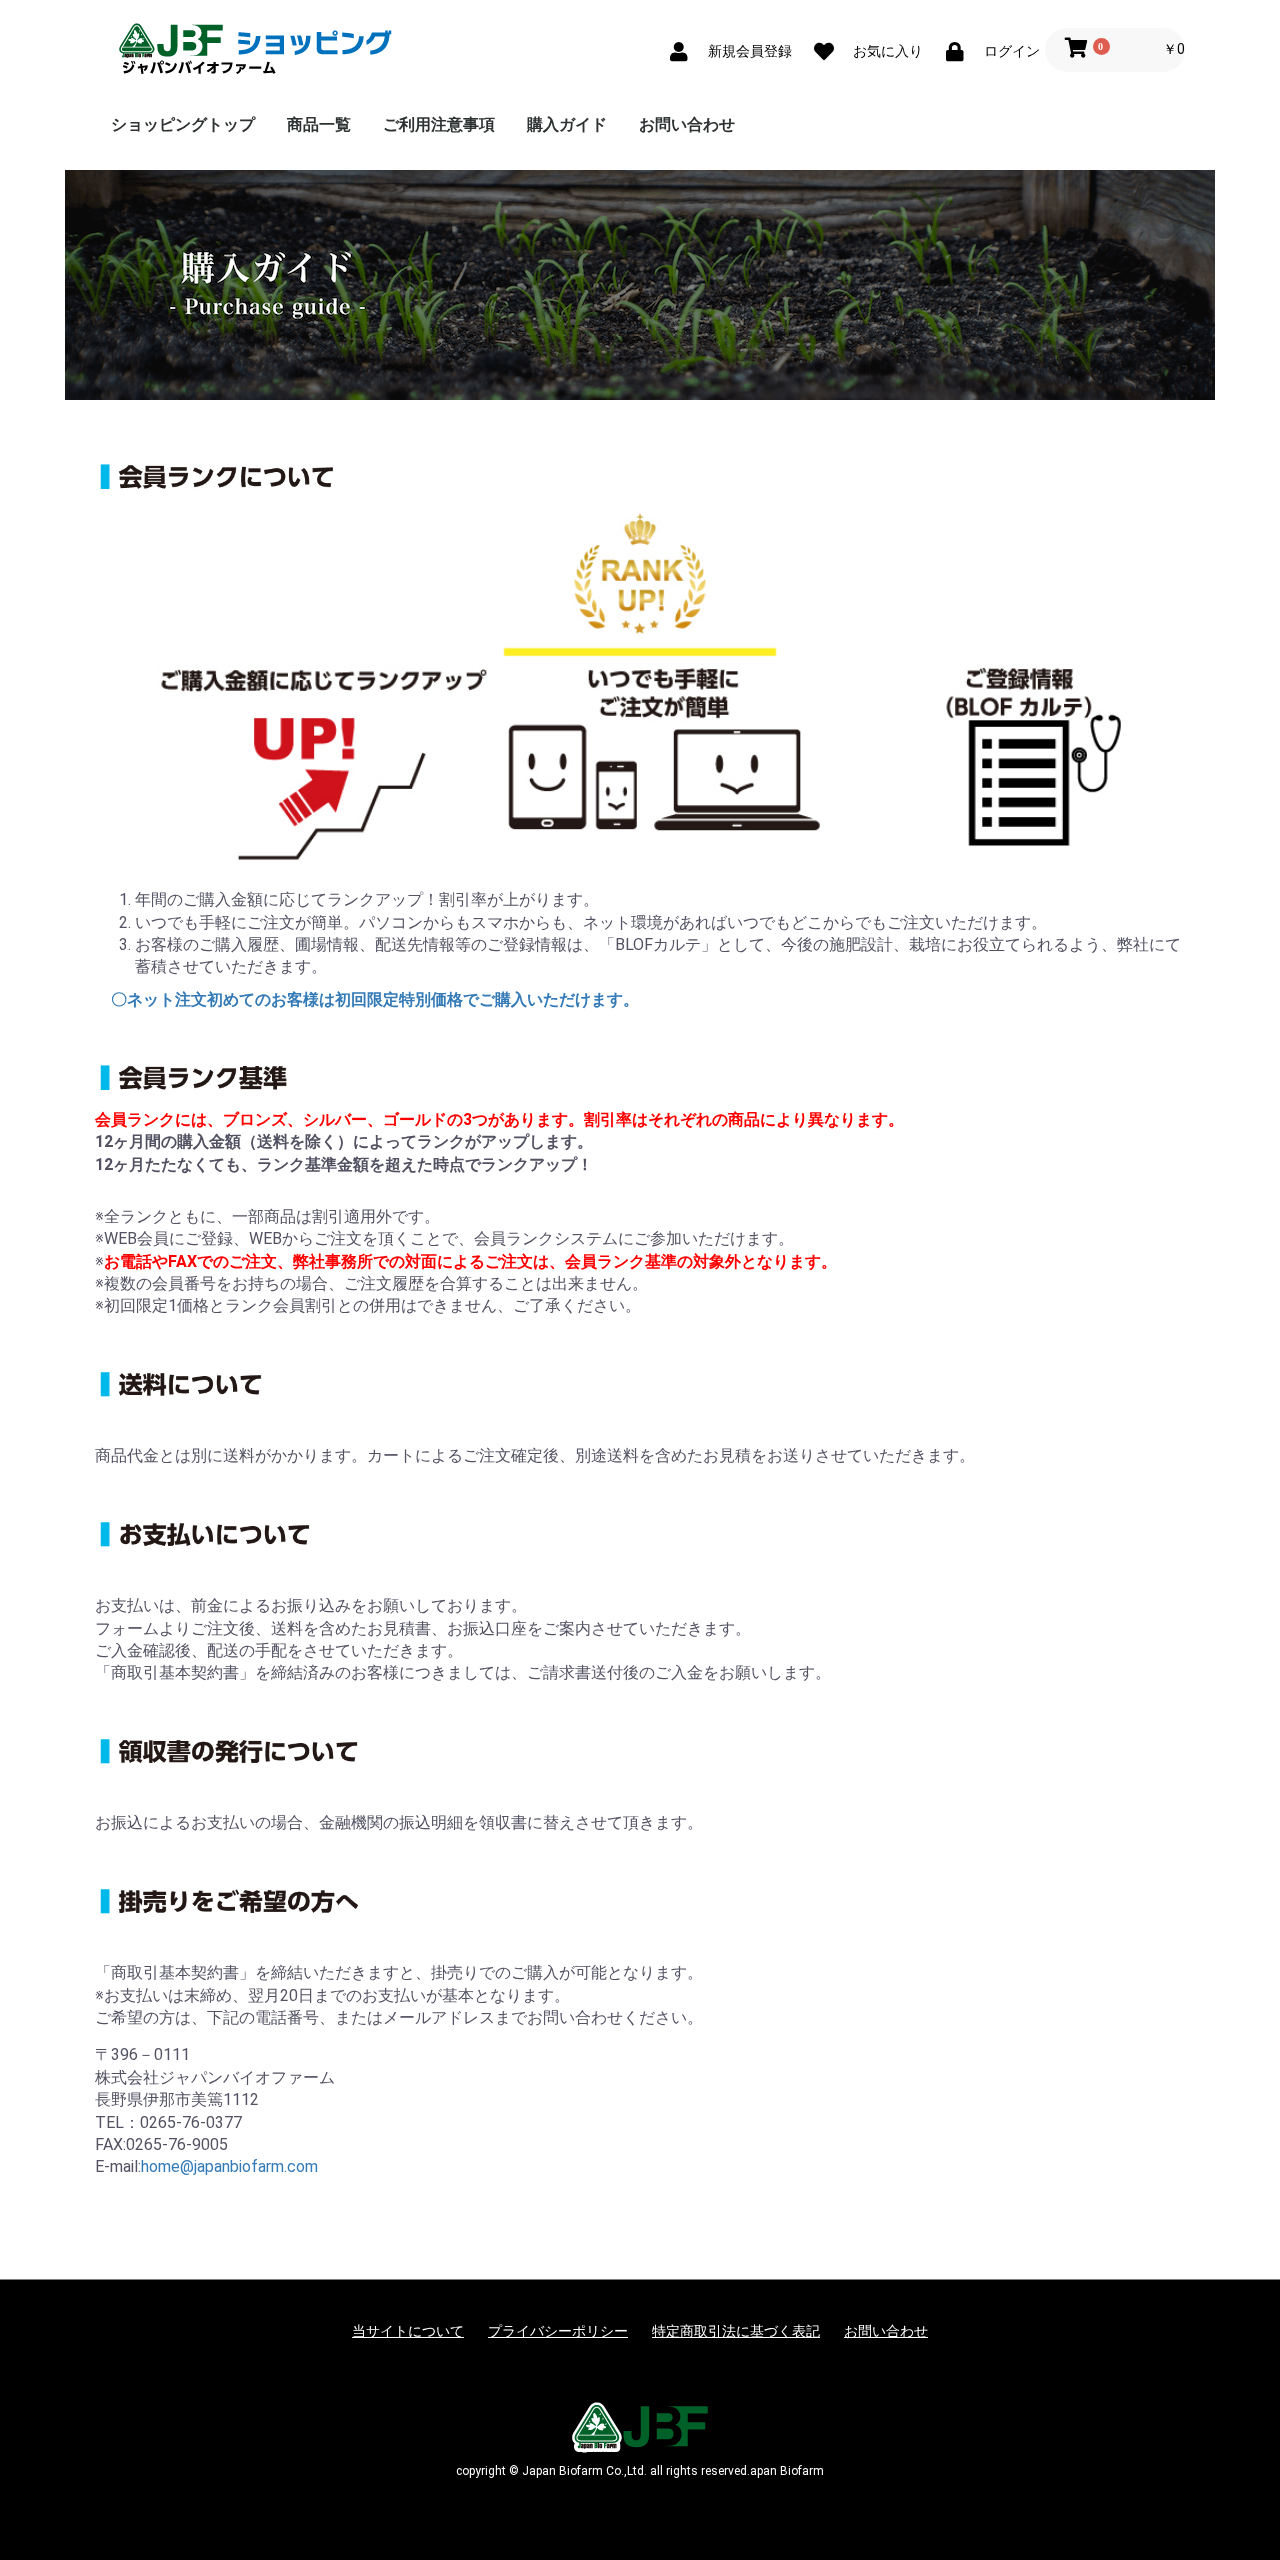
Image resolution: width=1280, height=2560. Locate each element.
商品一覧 (319, 124)
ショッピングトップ (183, 124)
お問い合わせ (687, 124)
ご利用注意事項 (439, 124)
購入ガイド (567, 124)
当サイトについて (408, 2331)
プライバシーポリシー (558, 2331)
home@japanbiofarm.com (229, 2166)
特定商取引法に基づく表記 (736, 2331)
